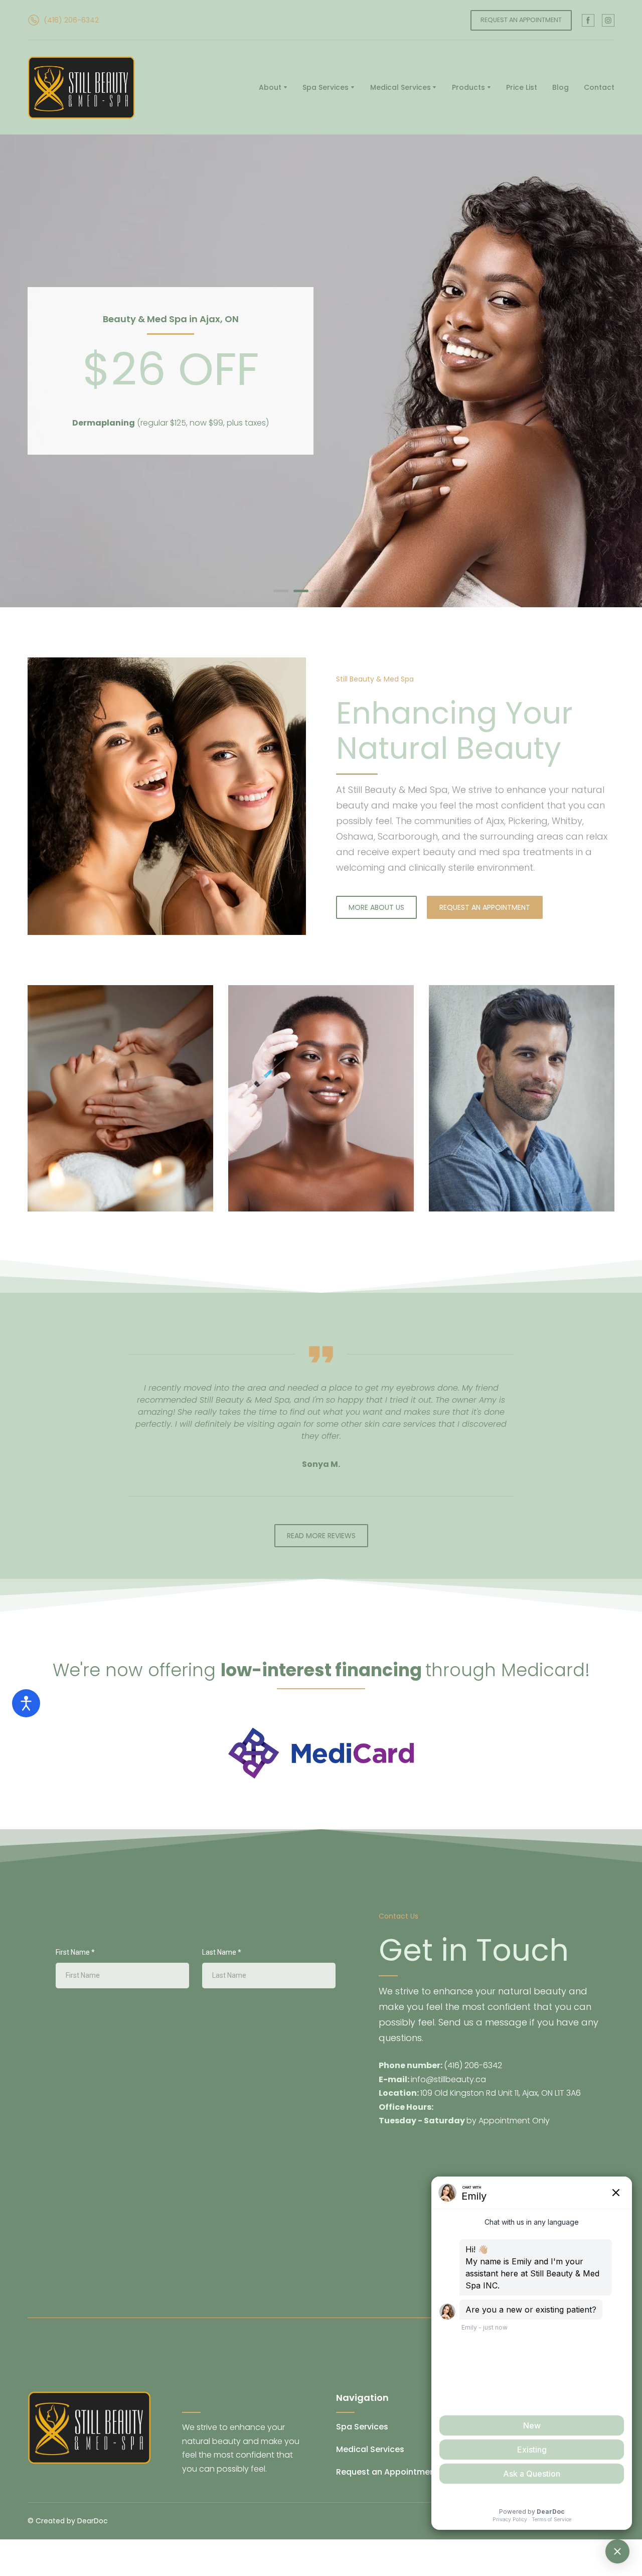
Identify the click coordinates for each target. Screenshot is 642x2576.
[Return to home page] (82, 88)
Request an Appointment (387, 2472)
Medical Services (400, 87)
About (270, 87)
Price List (522, 87)
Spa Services (326, 87)
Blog (560, 87)
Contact (599, 87)
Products (468, 87)
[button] (63, 20)
